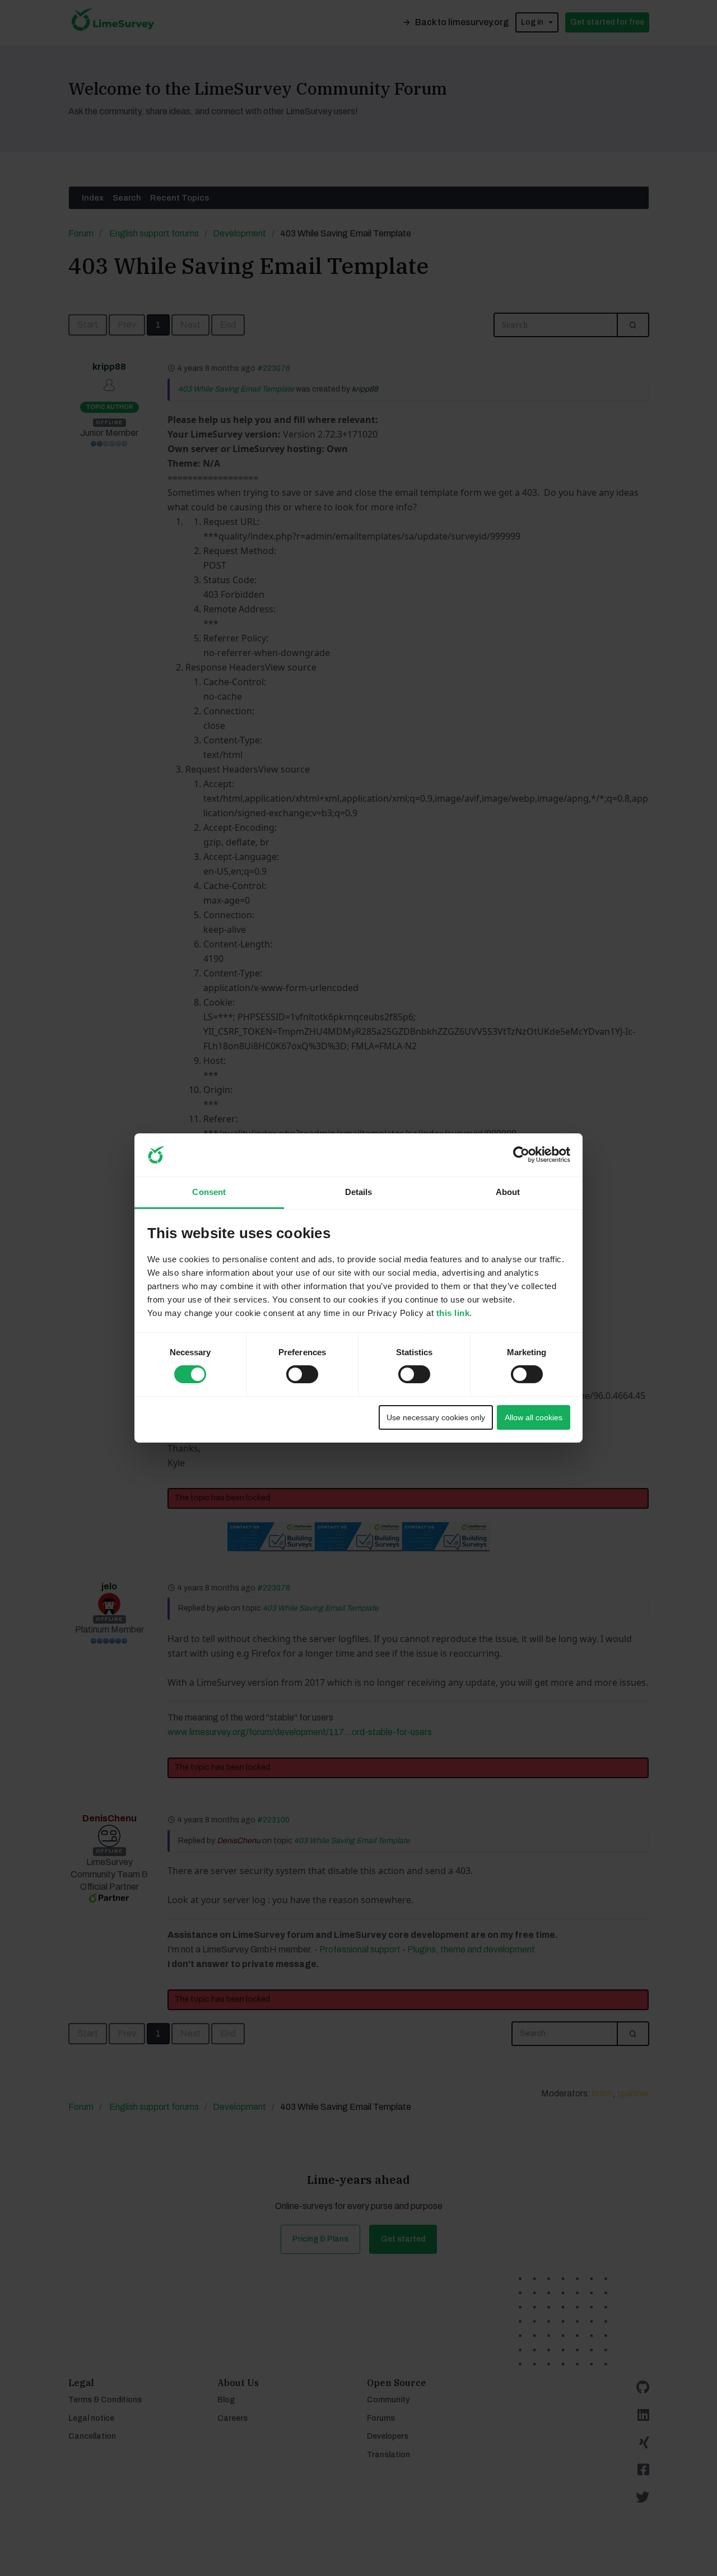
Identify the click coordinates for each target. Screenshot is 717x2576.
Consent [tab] (209, 1192)
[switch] (292, 1371)
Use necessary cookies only (436, 1417)
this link (453, 1313)
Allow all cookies (534, 1417)
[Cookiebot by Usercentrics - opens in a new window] (521, 1155)
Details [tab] (359, 1192)
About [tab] (508, 1192)
